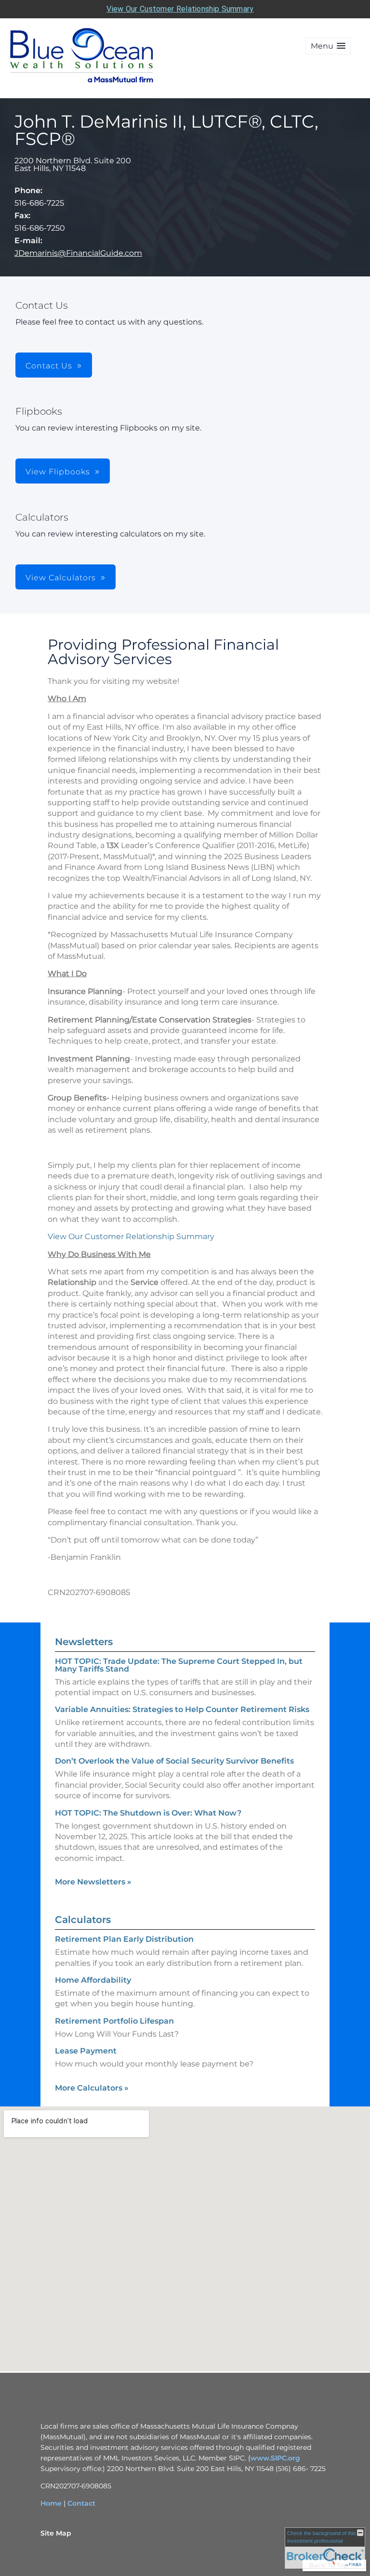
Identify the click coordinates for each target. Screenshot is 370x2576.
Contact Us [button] (49, 366)
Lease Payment (86, 2051)
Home (51, 2503)
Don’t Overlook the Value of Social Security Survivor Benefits (174, 1761)
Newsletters (84, 1642)
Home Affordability (93, 1980)
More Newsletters (93, 1882)
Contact (81, 2503)
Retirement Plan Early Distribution (124, 1939)
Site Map (56, 2533)
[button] (328, 46)
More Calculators (92, 2088)
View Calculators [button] (61, 578)
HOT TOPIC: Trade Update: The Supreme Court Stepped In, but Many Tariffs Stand (179, 1665)
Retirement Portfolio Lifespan (114, 2021)
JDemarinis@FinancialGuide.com (78, 253)
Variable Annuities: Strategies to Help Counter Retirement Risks (182, 1709)
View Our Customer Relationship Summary (180, 9)
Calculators (83, 1920)
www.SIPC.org (275, 2458)
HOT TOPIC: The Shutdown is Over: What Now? (148, 1813)
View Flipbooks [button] (58, 472)
